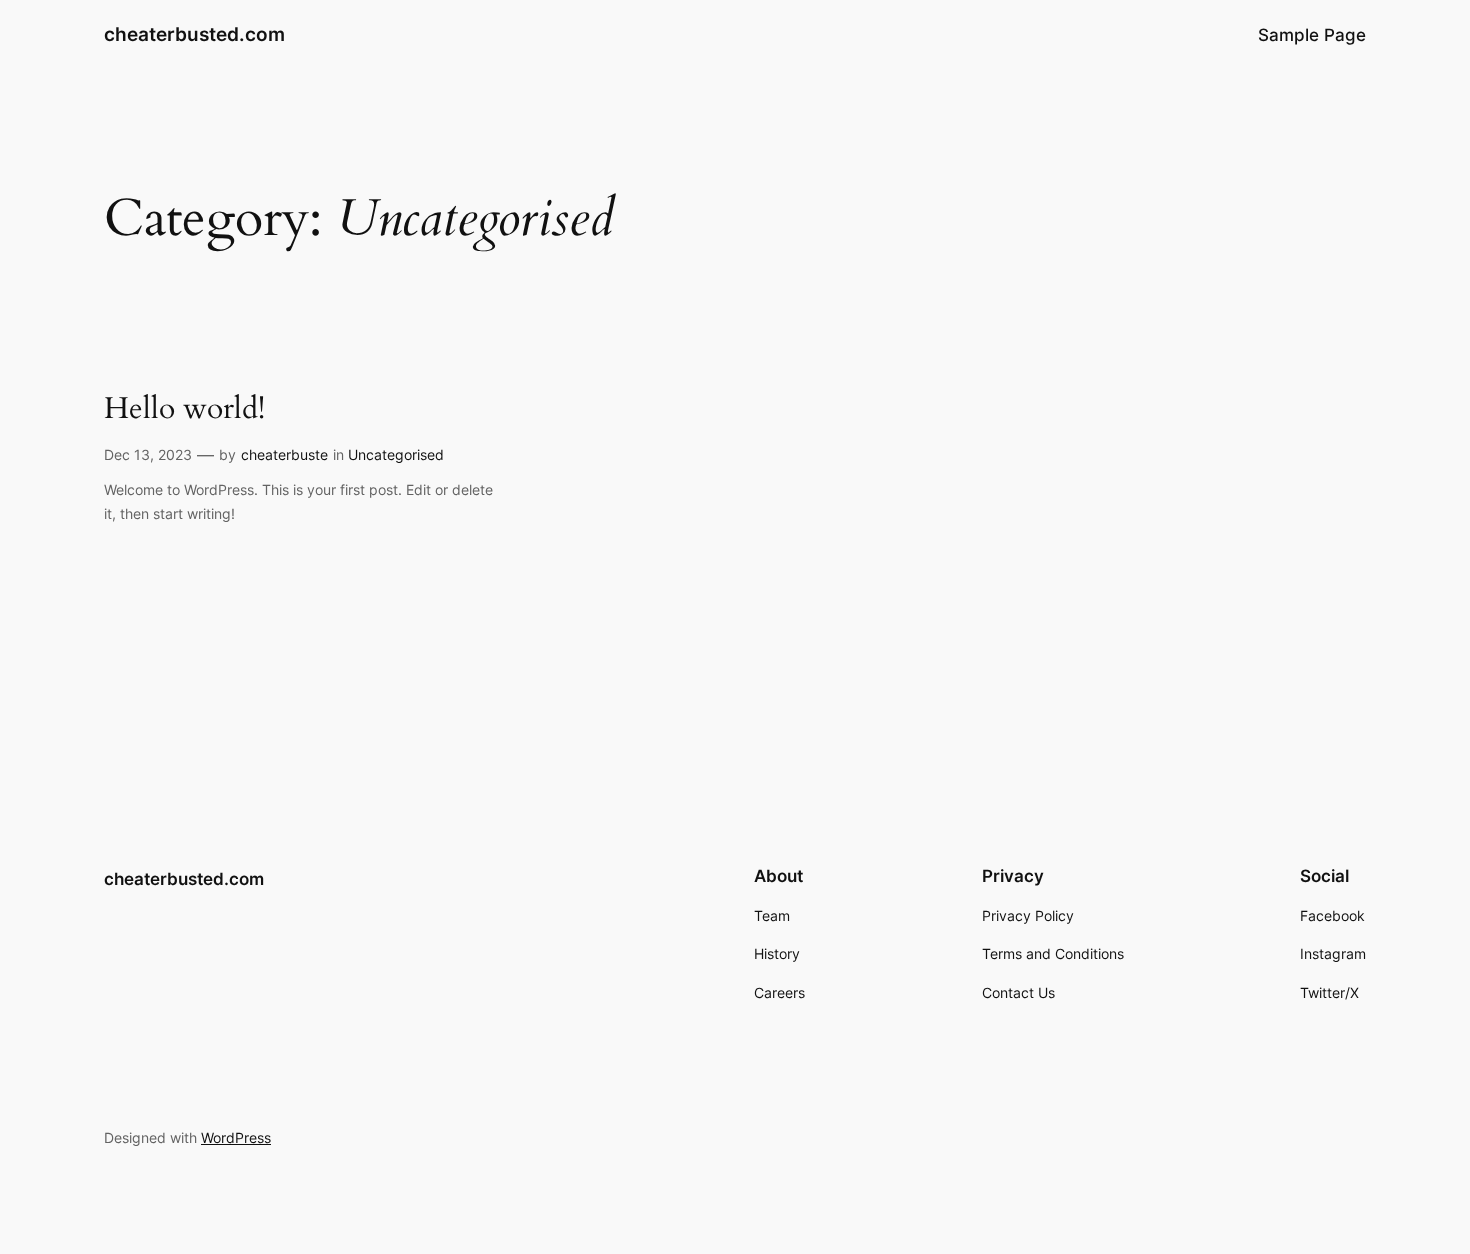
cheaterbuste (284, 454)
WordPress (236, 1137)
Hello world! (184, 410)
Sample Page (1312, 35)
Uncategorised (396, 454)
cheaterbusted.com (194, 34)
